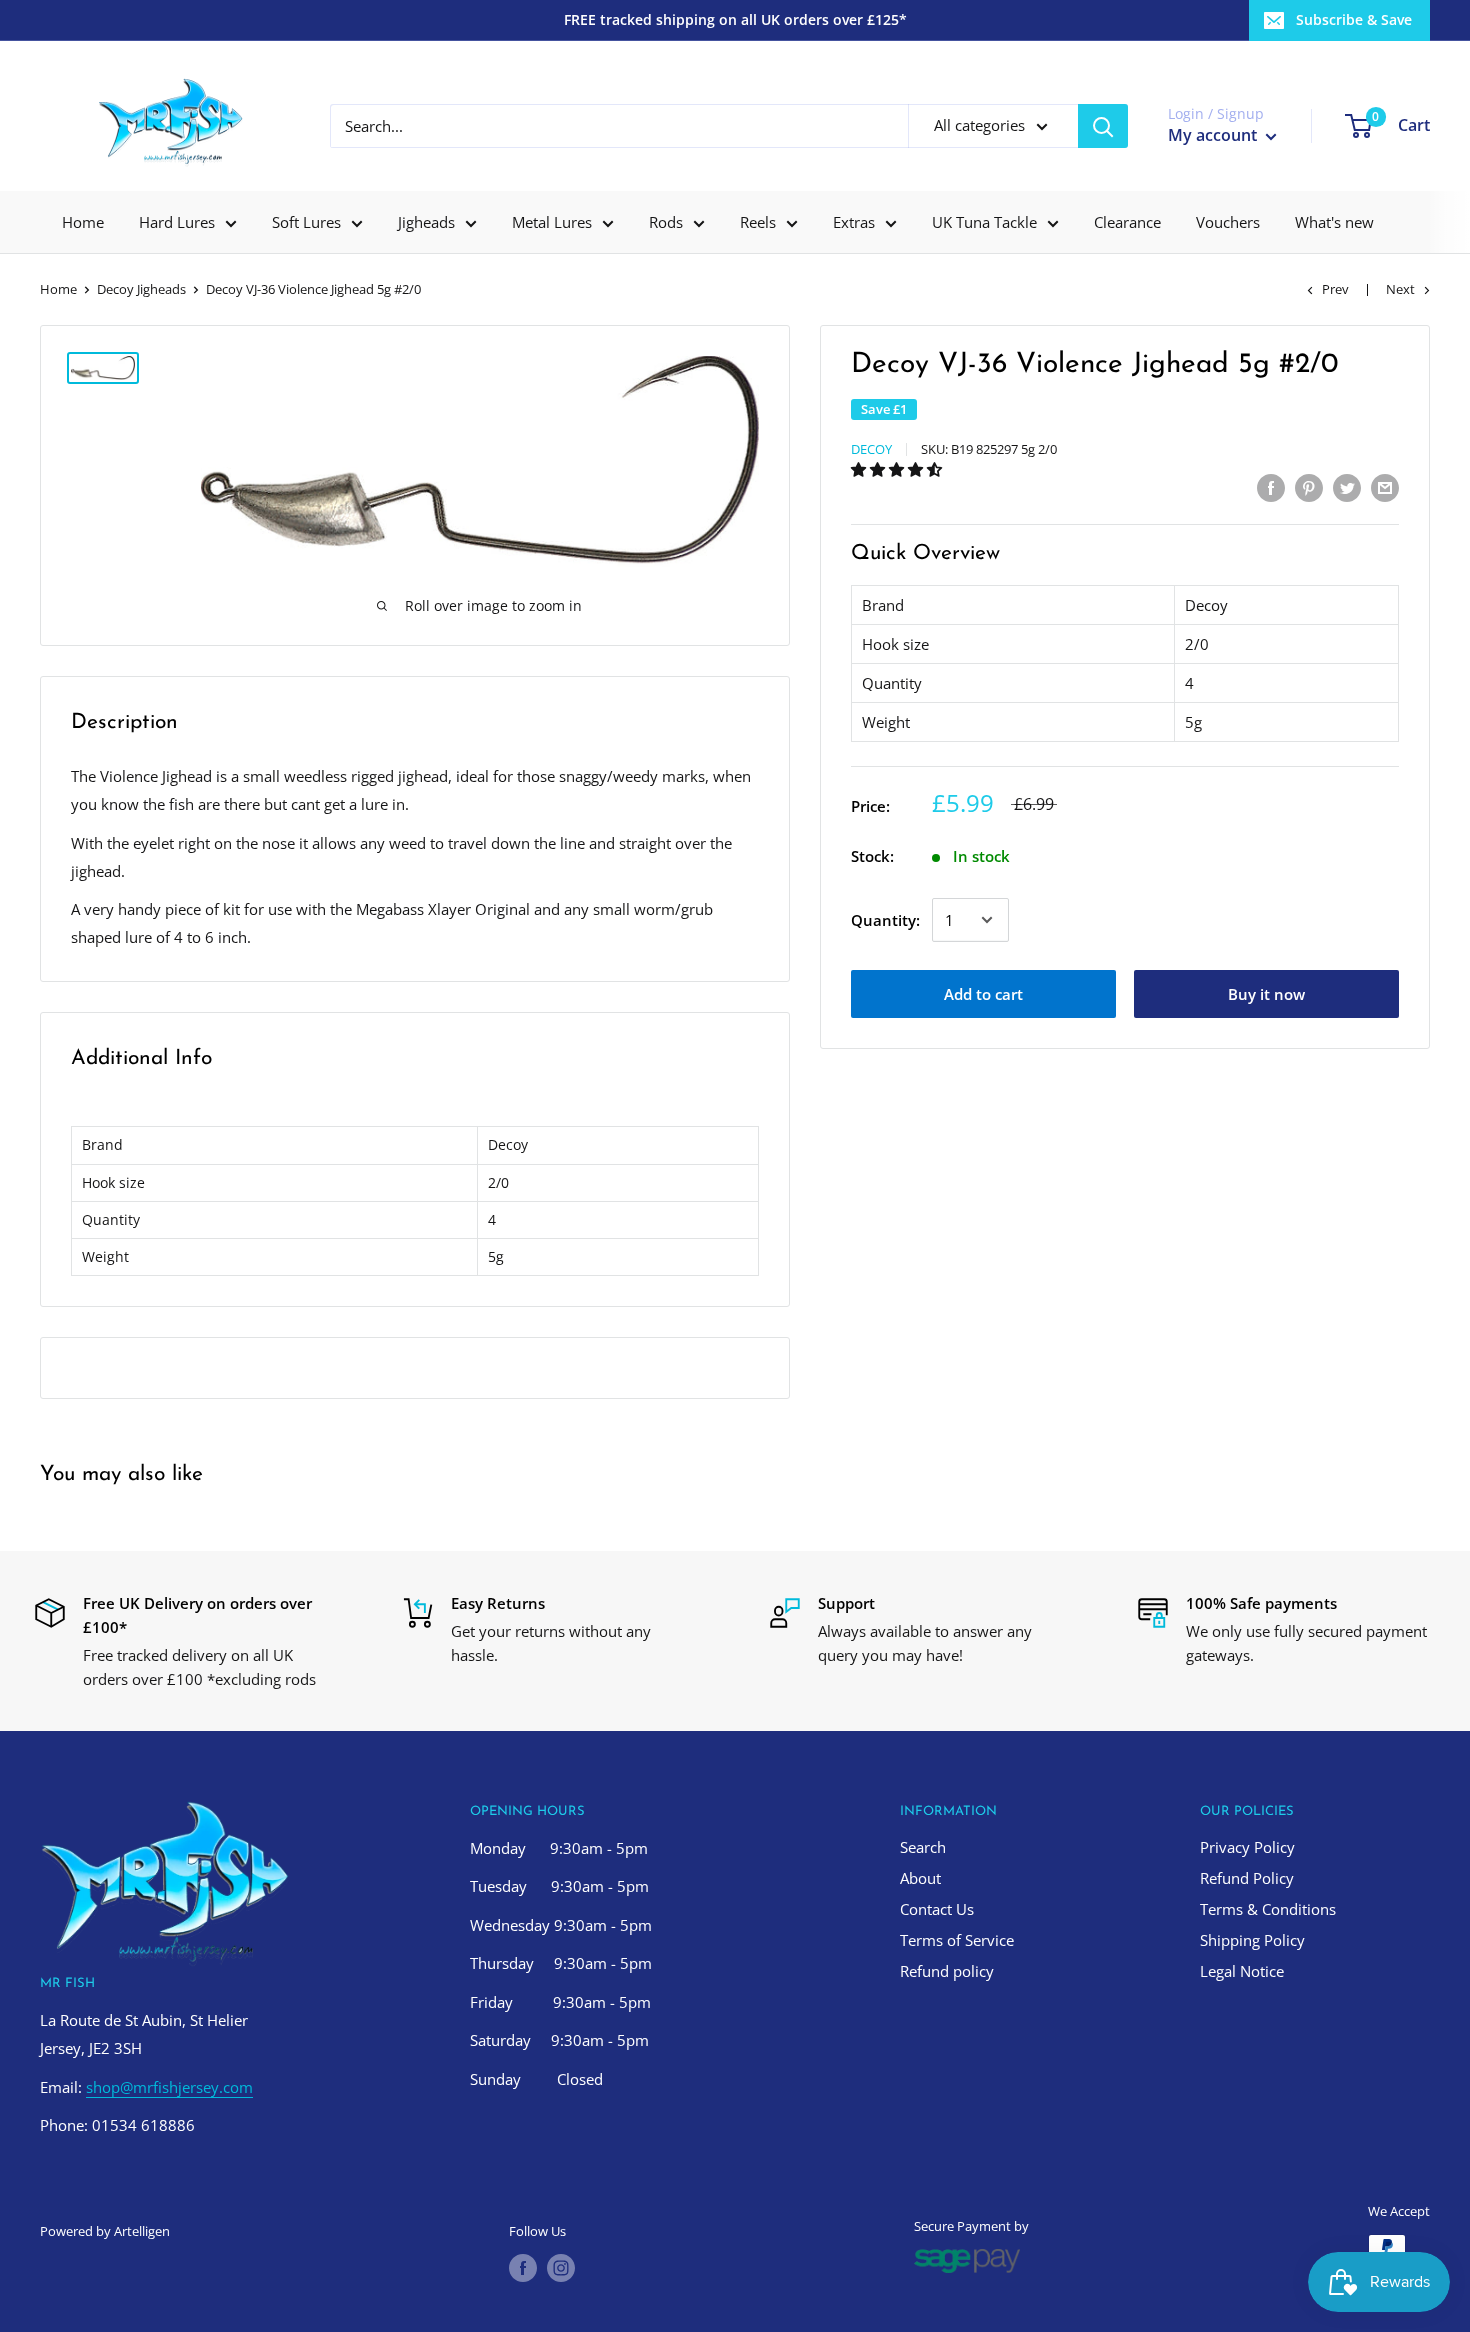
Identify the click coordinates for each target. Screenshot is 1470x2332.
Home (83, 222)
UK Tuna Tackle (984, 222)
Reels (758, 222)
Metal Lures (552, 222)
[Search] (1103, 126)
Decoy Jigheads (141, 289)
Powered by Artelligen (105, 2231)
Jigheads (426, 222)
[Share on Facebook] (1271, 487)
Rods (666, 222)
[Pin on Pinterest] (1309, 487)
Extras (854, 222)
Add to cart (983, 994)
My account (1214, 135)
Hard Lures (177, 222)
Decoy (871, 449)
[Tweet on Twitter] (1347, 487)
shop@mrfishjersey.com (169, 2087)
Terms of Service (957, 1940)
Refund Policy (1247, 1878)
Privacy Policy (1247, 1847)
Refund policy (947, 1971)
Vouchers (1228, 222)
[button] (898, 469)
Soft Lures (306, 222)
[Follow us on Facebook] (523, 2268)
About (920, 1878)
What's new (1334, 222)
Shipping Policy (1252, 1940)
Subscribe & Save (1354, 19)
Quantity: (885, 920)
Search (923, 1847)
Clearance (1127, 222)
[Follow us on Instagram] (561, 2268)
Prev (1335, 289)
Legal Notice (1242, 1971)
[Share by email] (1385, 487)
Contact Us (937, 1909)
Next (1400, 289)
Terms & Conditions (1268, 1909)
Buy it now (1266, 994)
